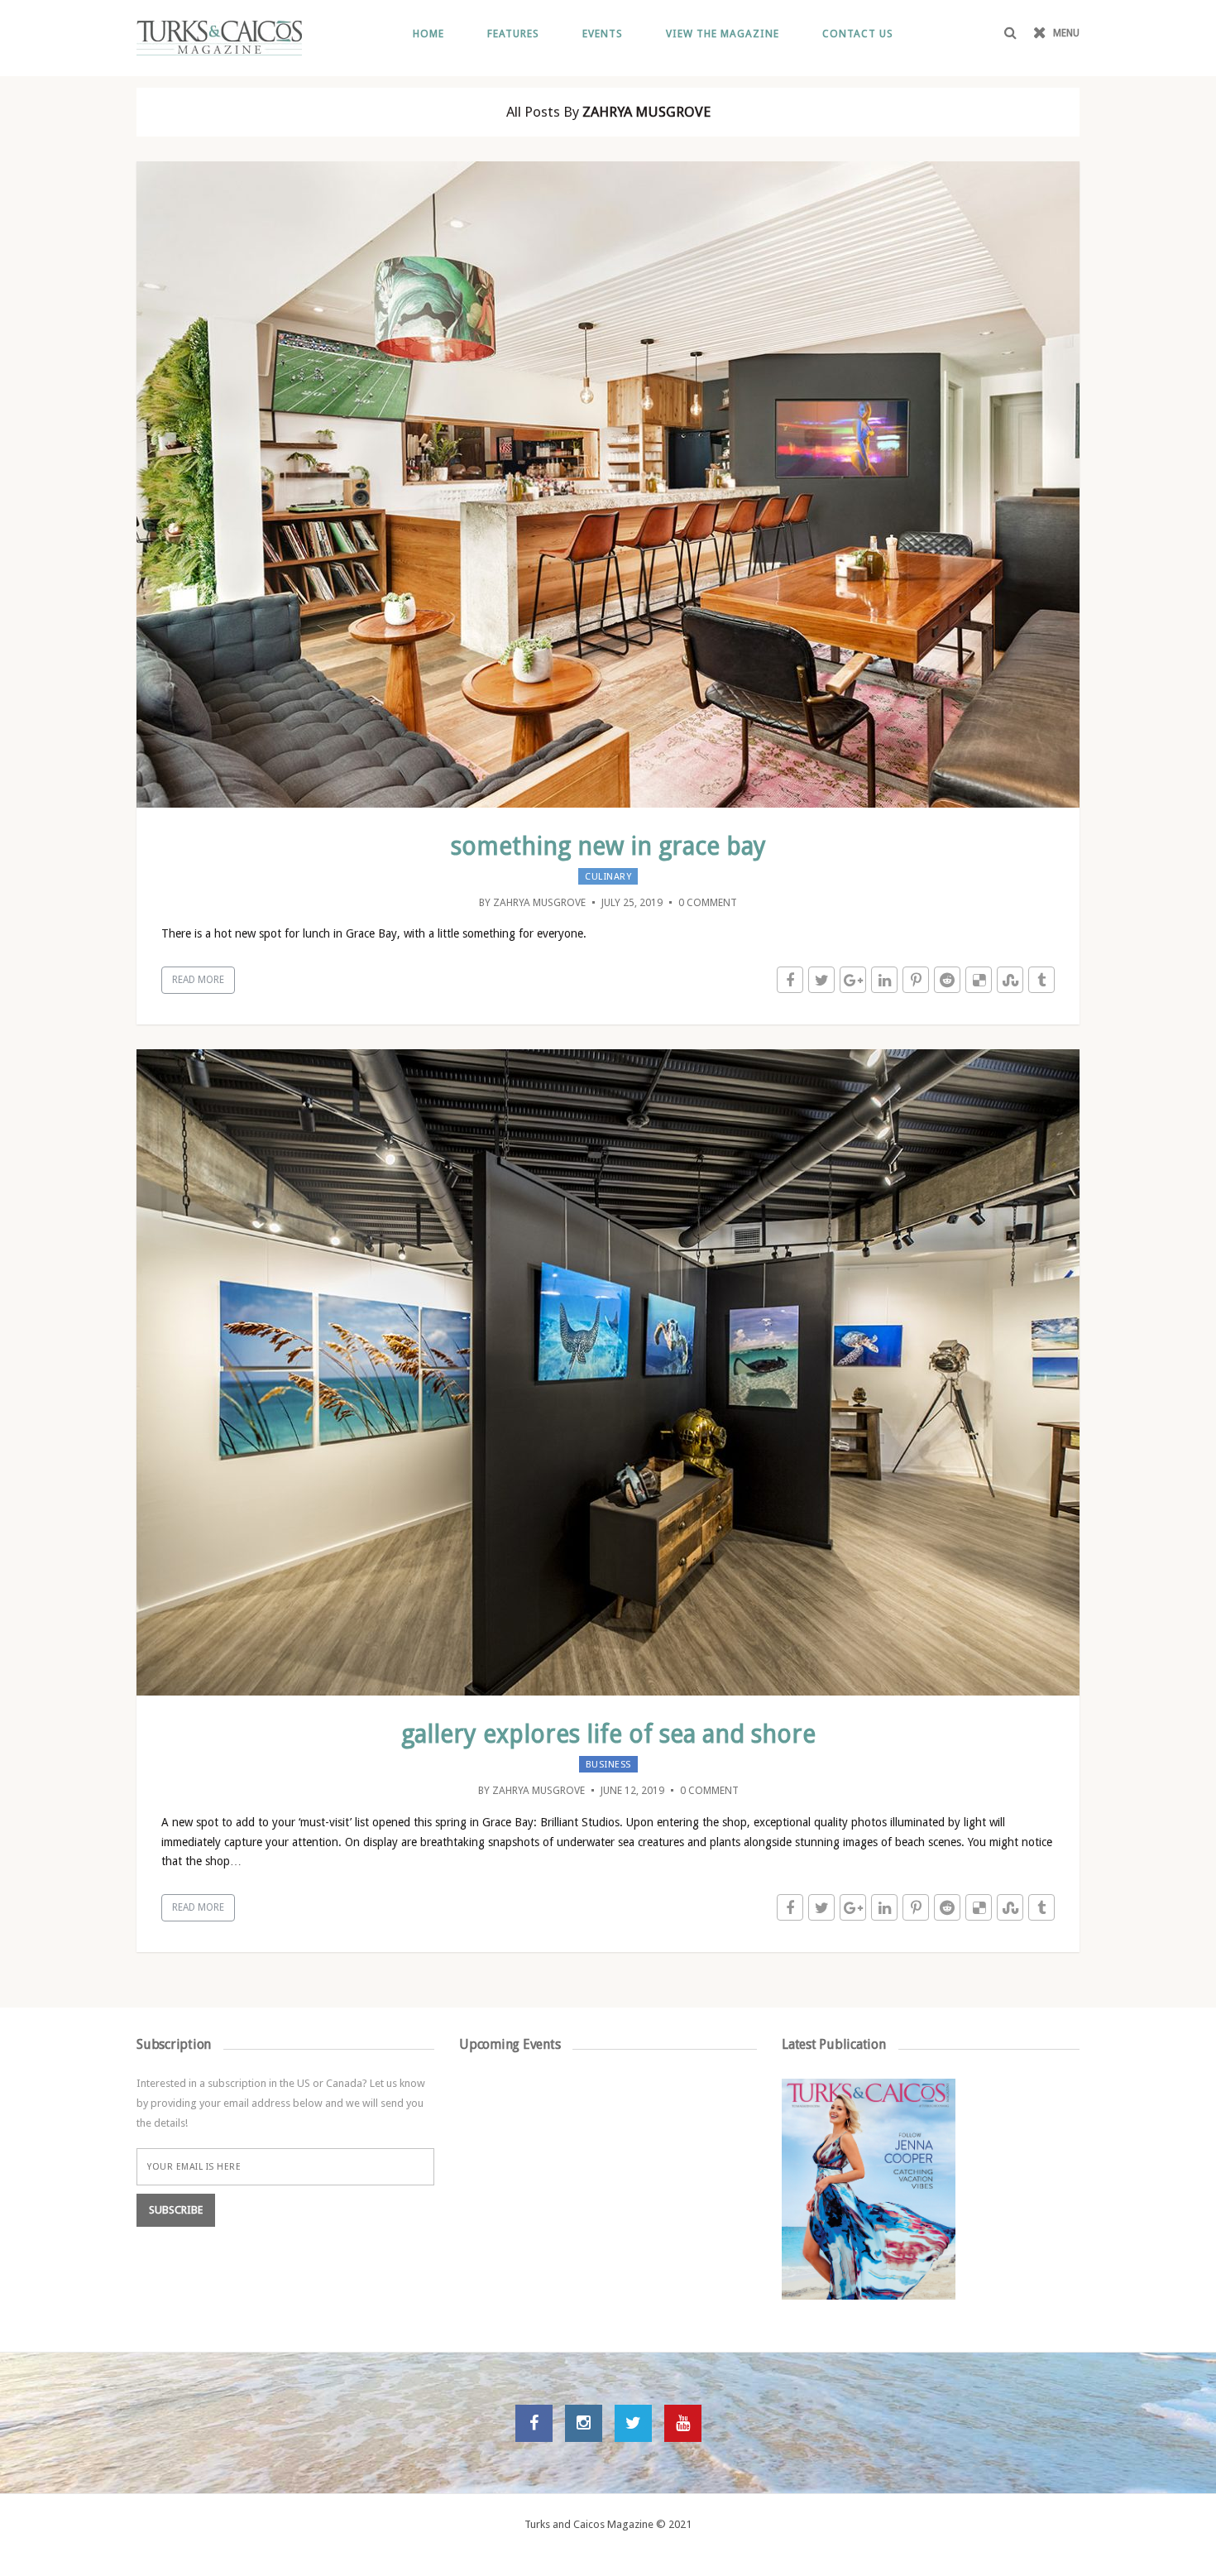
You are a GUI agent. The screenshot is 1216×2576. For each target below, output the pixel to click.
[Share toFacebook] (790, 980)
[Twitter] (633, 2423)
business (608, 1764)
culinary (608, 876)
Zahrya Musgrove (539, 902)
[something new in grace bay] (629, 483)
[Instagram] (584, 2423)
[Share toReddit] (947, 980)
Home (428, 34)
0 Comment (708, 902)
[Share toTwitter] (821, 980)
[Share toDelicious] (979, 980)
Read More (198, 980)
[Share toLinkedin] (884, 980)
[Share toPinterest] (916, 980)
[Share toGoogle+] (853, 980)
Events (603, 34)
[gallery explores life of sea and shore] (629, 1371)
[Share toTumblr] (1041, 980)
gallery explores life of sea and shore (608, 1734)
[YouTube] (683, 2423)
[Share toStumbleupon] (1010, 980)
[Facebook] (534, 2423)
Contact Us (858, 34)
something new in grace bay (608, 846)
